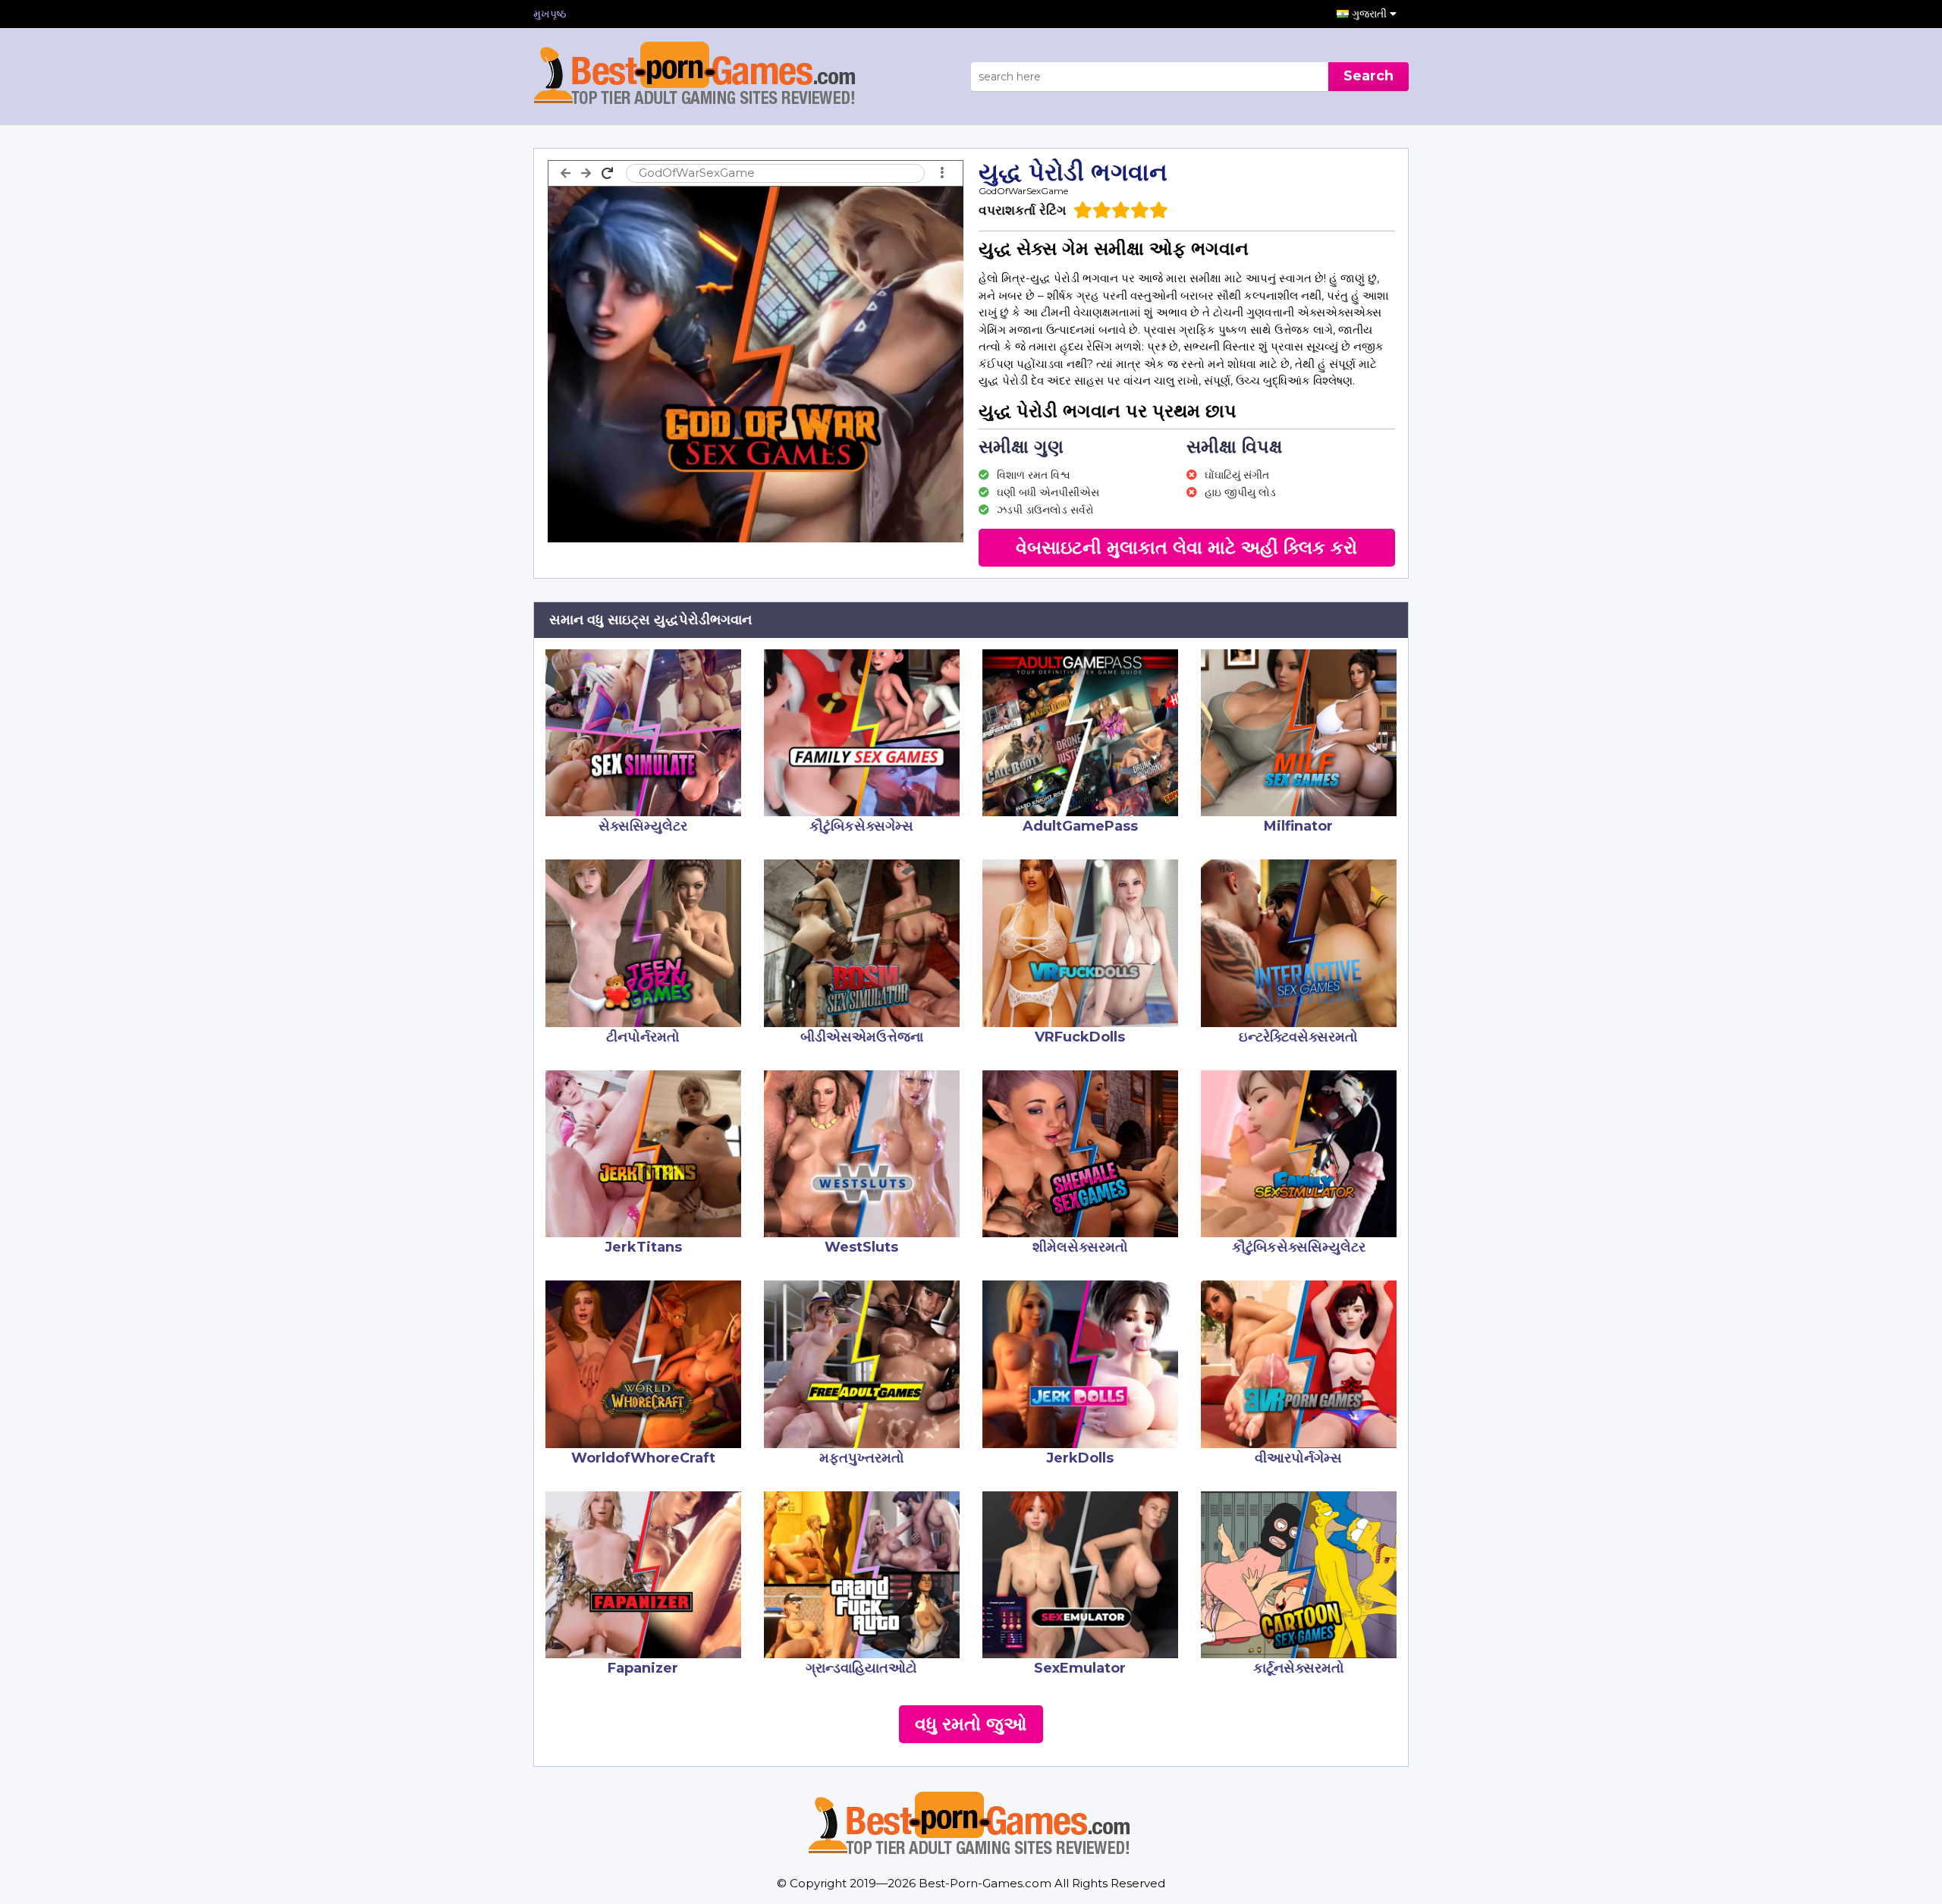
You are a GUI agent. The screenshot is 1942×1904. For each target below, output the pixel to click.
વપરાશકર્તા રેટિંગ (1022, 210)
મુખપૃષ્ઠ (550, 14)
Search (1369, 76)
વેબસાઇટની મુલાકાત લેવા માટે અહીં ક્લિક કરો (1186, 547)
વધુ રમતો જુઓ (971, 1724)
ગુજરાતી (1371, 14)
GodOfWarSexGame (1023, 191)
